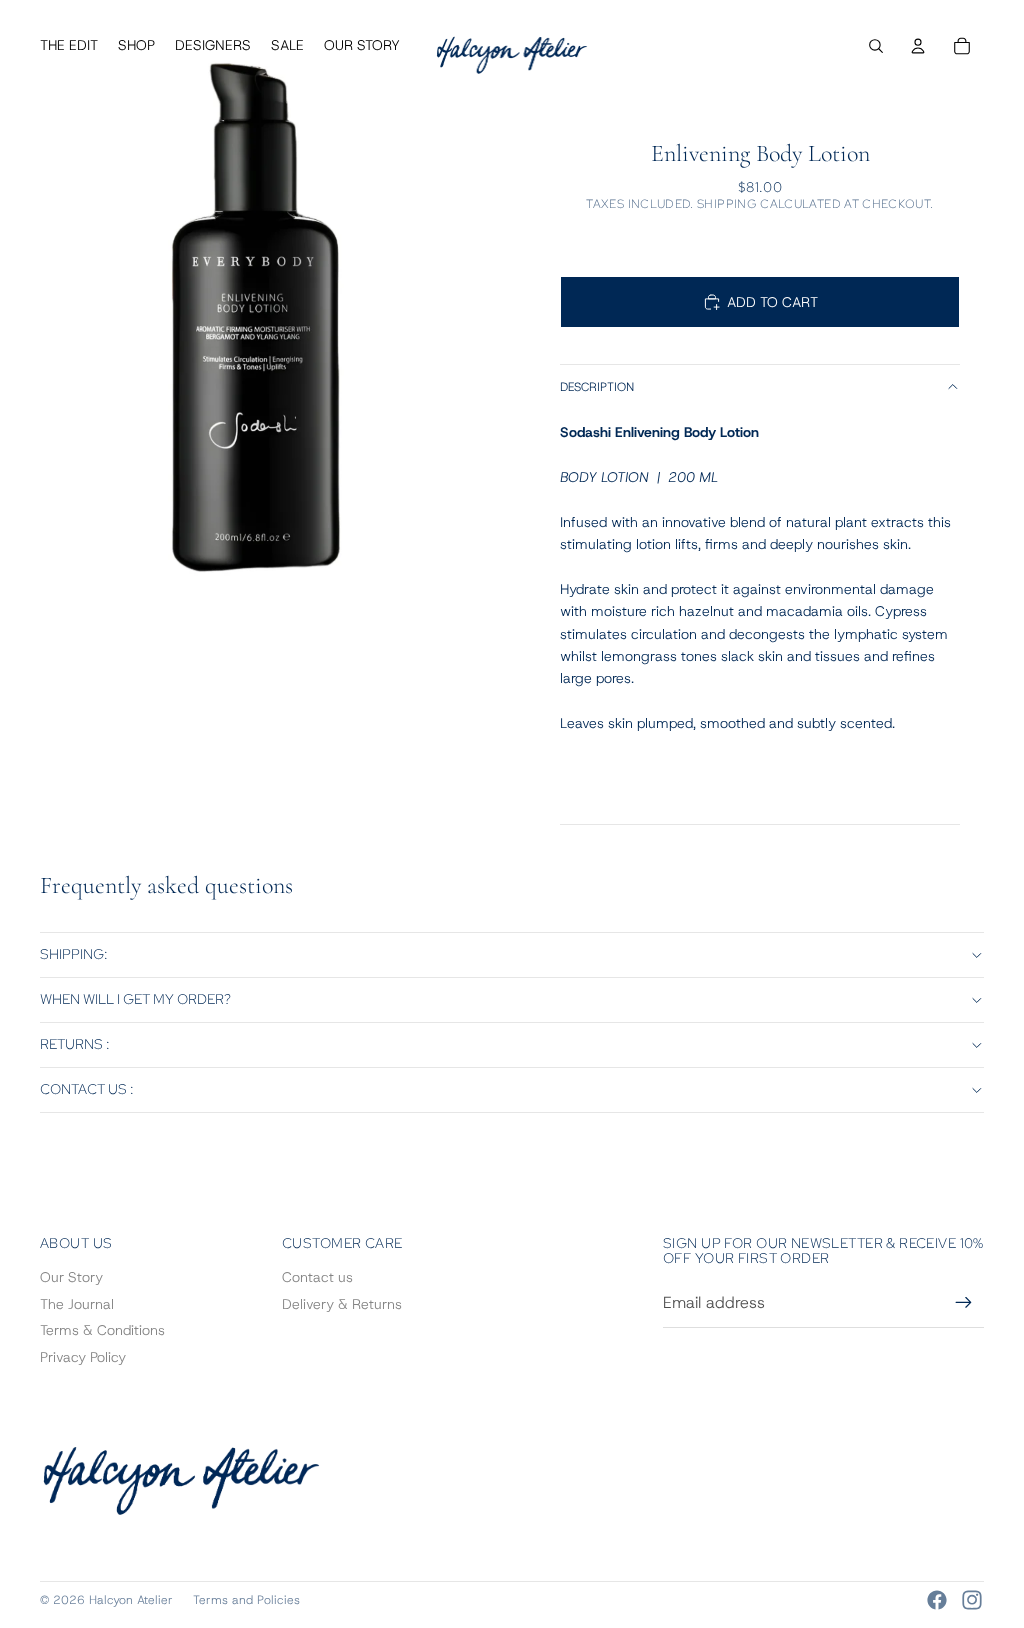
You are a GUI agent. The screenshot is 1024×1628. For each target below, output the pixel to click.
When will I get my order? (135, 999)
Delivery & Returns (342, 1304)
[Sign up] (964, 1303)
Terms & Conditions (102, 1330)
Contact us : (87, 1089)
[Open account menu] (918, 46)
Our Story (71, 1277)
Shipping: (74, 954)
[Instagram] (972, 1600)
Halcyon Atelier (131, 1600)
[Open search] (876, 46)
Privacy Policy (83, 1357)
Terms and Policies (246, 1600)
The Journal (77, 1304)
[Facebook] (937, 1600)
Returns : (75, 1044)
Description (597, 387)
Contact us (317, 1277)
